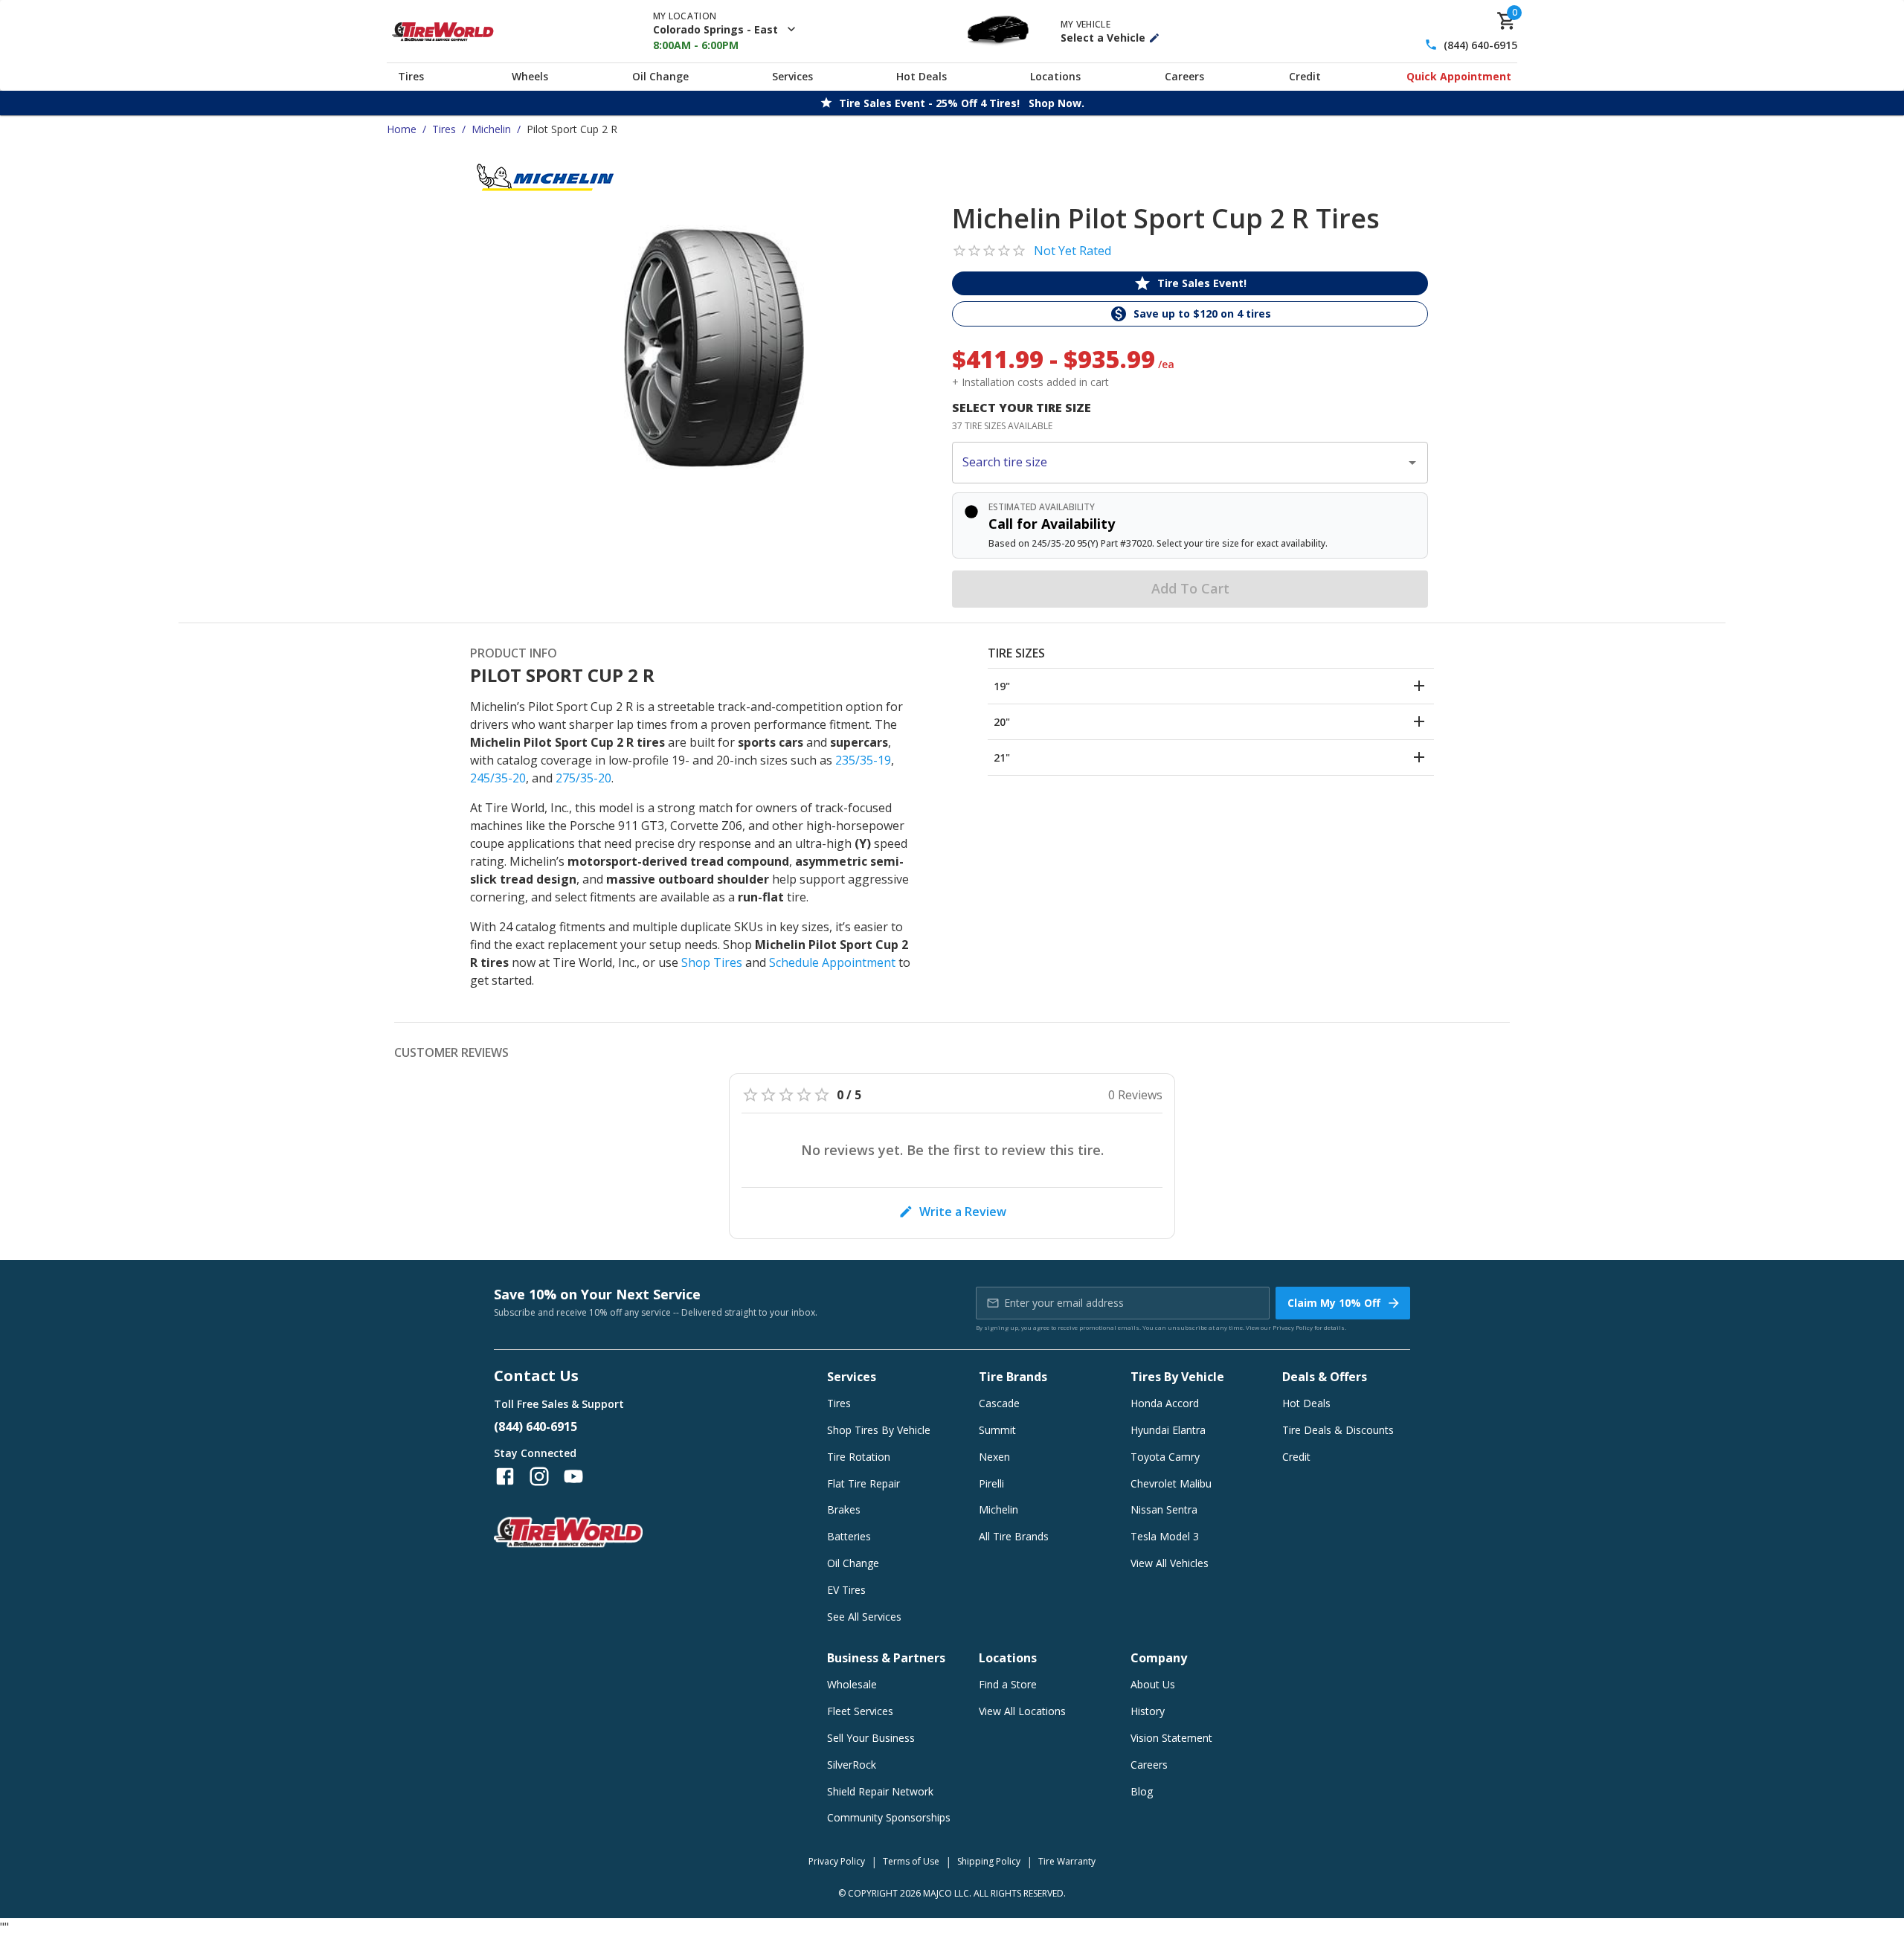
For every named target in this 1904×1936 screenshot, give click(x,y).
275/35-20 (583, 778)
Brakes (844, 1509)
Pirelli (991, 1483)
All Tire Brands (1014, 1536)
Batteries (849, 1536)
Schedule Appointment (832, 962)
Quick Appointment (1459, 76)
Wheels (530, 76)
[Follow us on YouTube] (573, 1476)
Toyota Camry (1165, 1457)
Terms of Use (911, 1861)
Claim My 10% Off (1334, 1303)
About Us (1153, 1684)
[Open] (1412, 463)
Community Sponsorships (889, 1817)
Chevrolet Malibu (1171, 1483)
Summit (997, 1430)
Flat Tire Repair (863, 1483)
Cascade (999, 1403)
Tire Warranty (1067, 1861)
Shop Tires (712, 962)
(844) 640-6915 (1480, 45)
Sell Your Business (871, 1738)
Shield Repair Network (880, 1791)
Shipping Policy (989, 1861)
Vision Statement (1171, 1738)
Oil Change (660, 76)
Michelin (491, 129)
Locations (1055, 76)
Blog (1142, 1791)
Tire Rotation (859, 1457)
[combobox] (1179, 463)
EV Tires (846, 1590)
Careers (1184, 76)
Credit (1305, 76)
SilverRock (852, 1765)
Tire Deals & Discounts (1338, 1430)
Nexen (994, 1457)
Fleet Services (860, 1711)
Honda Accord (1165, 1403)
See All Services (864, 1617)
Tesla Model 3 (1165, 1536)
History (1148, 1711)
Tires (411, 76)
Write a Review (963, 1212)
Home (402, 129)
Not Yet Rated (1072, 251)
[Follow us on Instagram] (539, 1476)
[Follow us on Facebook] (505, 1476)
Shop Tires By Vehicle (879, 1430)
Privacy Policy (1293, 1327)
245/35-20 (498, 778)
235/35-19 (863, 760)
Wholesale (852, 1684)
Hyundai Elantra (1168, 1430)
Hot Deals (922, 76)
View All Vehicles (1170, 1563)
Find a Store (1008, 1684)
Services (792, 76)
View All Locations (1022, 1711)
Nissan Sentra (1164, 1509)
